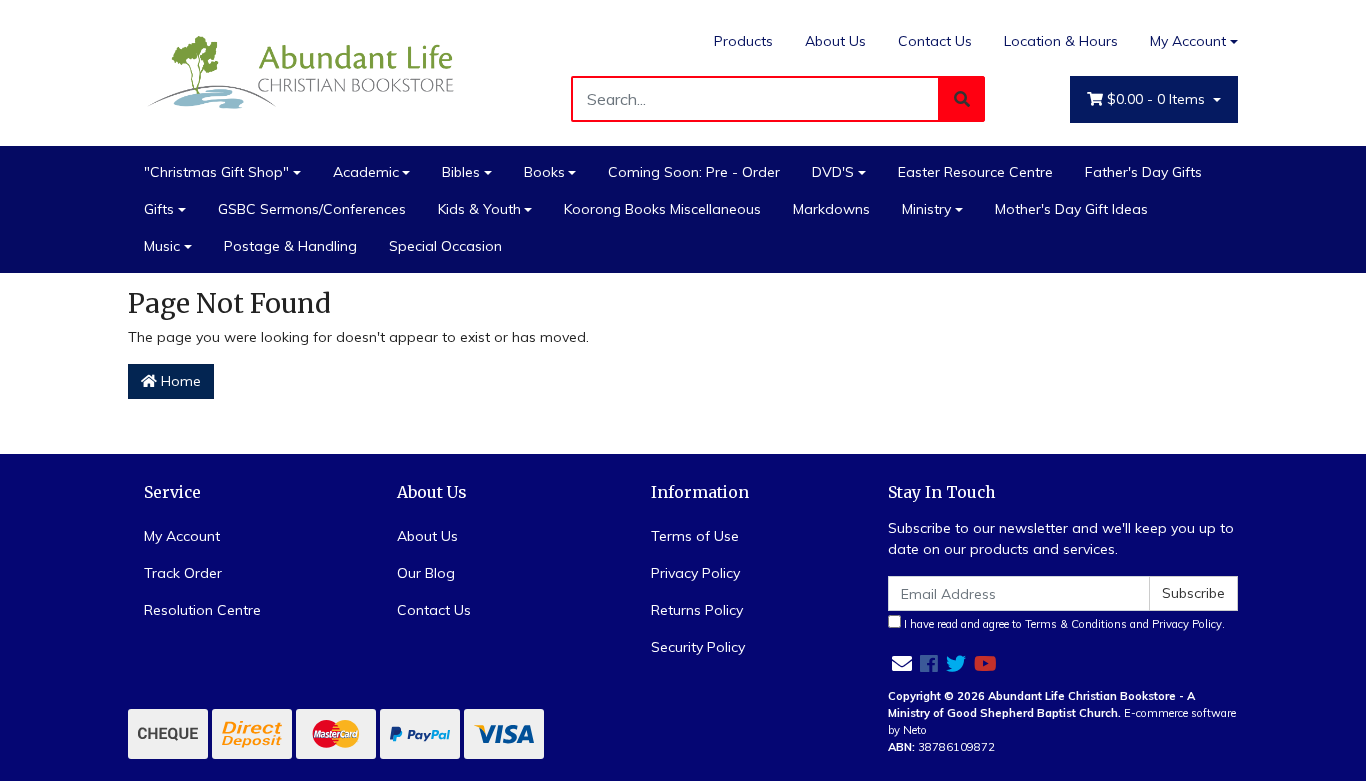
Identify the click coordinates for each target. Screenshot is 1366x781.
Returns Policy (697, 610)
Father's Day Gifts (1143, 172)
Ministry (926, 209)
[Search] (962, 99)
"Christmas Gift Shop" (216, 172)
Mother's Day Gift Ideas (1071, 209)
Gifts (159, 209)
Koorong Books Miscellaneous (662, 209)
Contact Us (935, 41)
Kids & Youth (479, 209)
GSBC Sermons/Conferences (312, 209)
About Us (835, 41)
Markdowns (831, 209)
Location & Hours (1061, 41)
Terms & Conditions (1076, 624)
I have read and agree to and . (1063, 624)
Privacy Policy (695, 573)
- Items (1158, 99)
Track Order (183, 573)
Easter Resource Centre (975, 172)
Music (162, 246)
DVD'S (833, 172)
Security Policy (698, 647)
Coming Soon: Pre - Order (694, 172)
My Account (1188, 41)
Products (743, 41)
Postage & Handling (290, 246)
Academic (366, 172)
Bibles (461, 172)
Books (544, 172)
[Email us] (902, 663)
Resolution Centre (202, 610)
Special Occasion (445, 246)
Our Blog (426, 573)
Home (179, 381)
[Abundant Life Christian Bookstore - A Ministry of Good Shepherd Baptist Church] (303, 71)
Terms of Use (695, 536)
